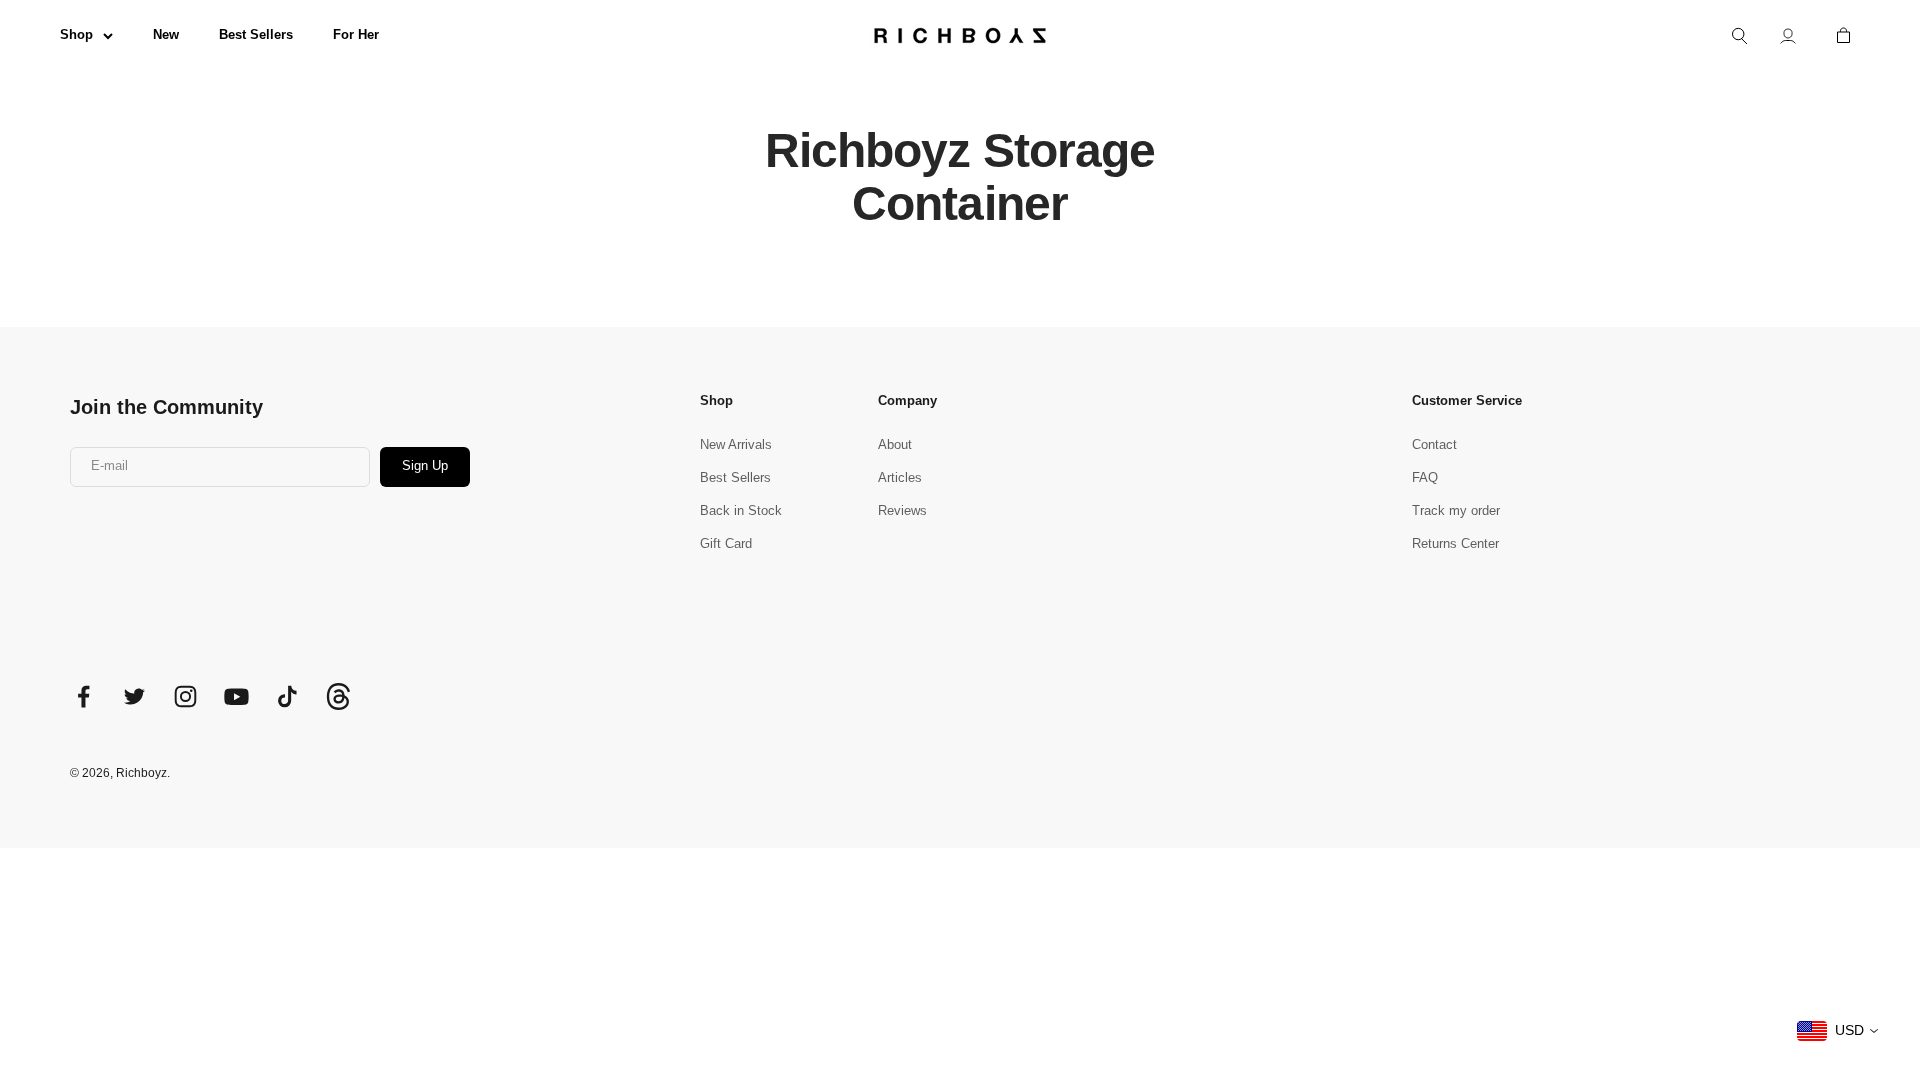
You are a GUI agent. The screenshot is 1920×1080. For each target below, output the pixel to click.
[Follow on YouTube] (236, 696)
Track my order (1456, 510)
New (166, 34)
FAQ (1425, 477)
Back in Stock (741, 510)
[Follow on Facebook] (83, 696)
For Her (356, 34)
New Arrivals (736, 444)
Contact (1434, 444)
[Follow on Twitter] (134, 696)
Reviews (902, 510)
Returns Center (1455, 543)
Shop (76, 34)
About (895, 444)
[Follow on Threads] (338, 705)
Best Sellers (256, 34)
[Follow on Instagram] (185, 696)
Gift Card (726, 543)
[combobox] (1838, 1031)
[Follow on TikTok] (287, 696)
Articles (900, 477)
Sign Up (425, 465)
